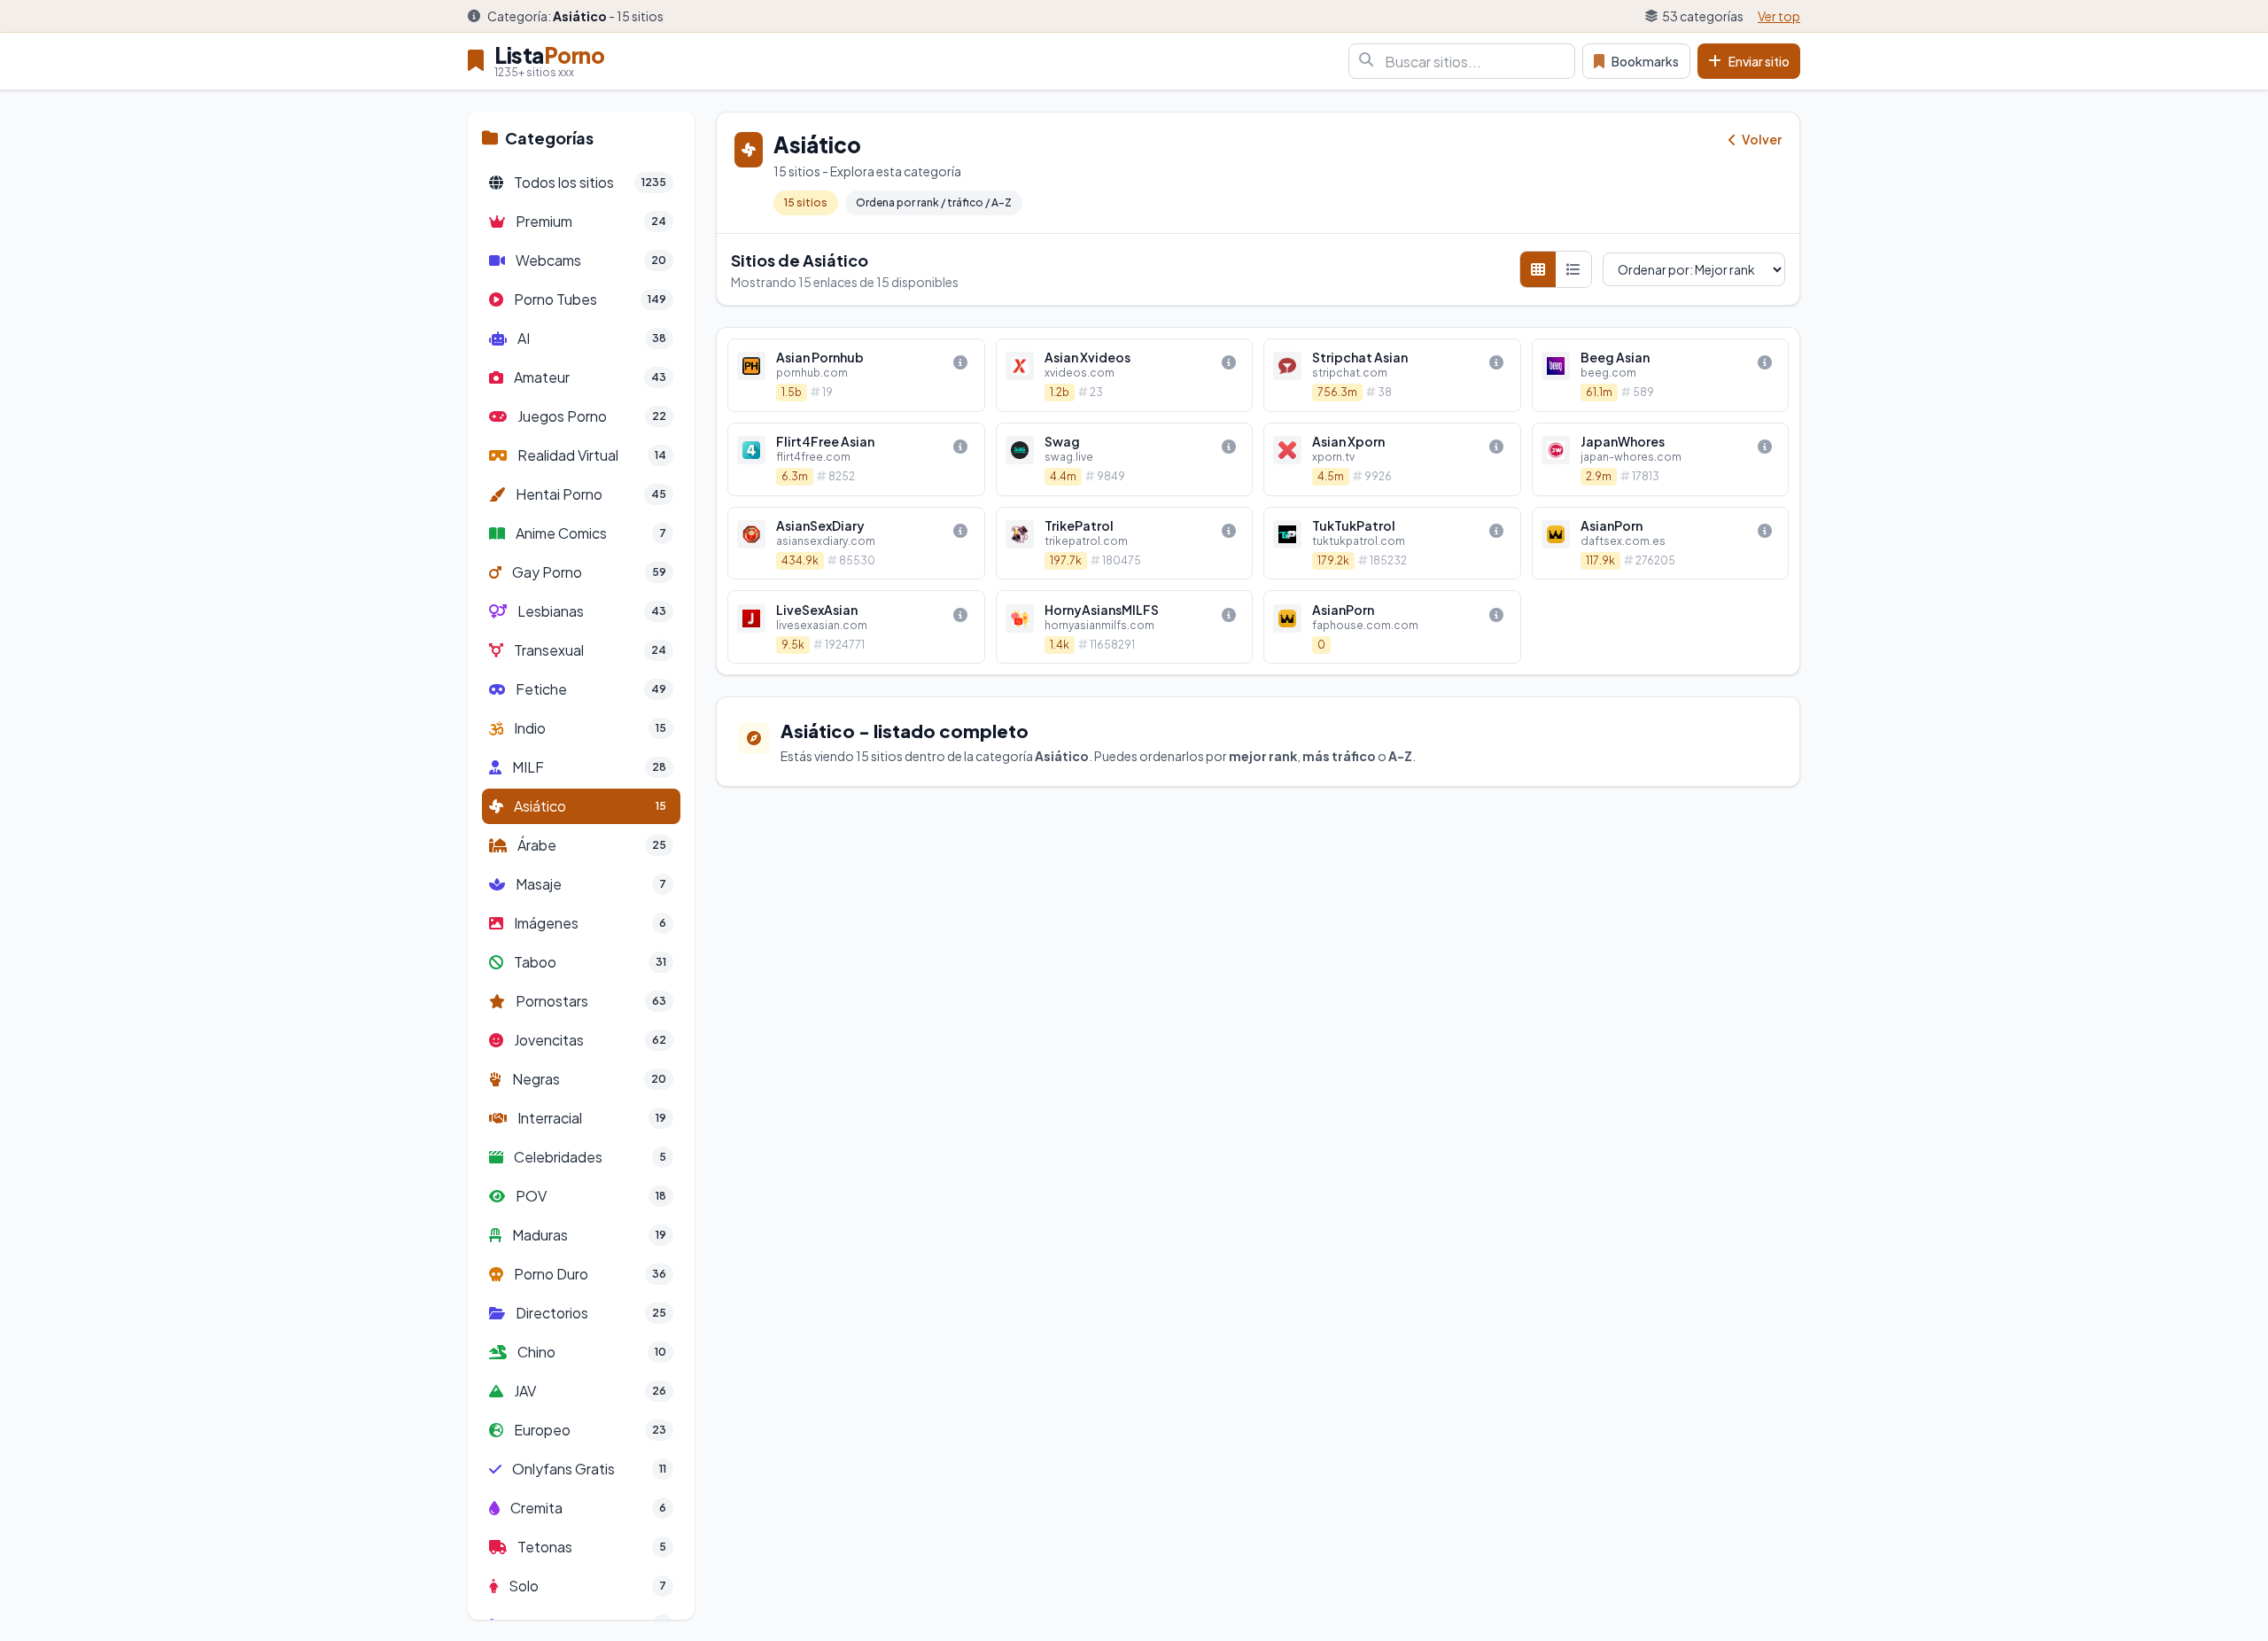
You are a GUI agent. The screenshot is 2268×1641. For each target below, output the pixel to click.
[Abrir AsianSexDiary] (856, 544)
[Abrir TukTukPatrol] (1392, 544)
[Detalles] (960, 362)
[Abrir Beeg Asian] (1661, 375)
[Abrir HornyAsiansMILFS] (1125, 627)
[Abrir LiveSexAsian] (856, 627)
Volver (1761, 139)
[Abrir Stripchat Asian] (1392, 375)
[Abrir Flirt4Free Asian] (856, 459)
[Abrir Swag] (1125, 459)
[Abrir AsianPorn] (1661, 544)
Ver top (1779, 16)
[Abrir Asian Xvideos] (1125, 375)
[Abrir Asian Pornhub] (856, 375)
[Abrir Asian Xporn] (1392, 459)
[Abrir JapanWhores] (1661, 459)
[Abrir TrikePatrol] (1125, 544)
